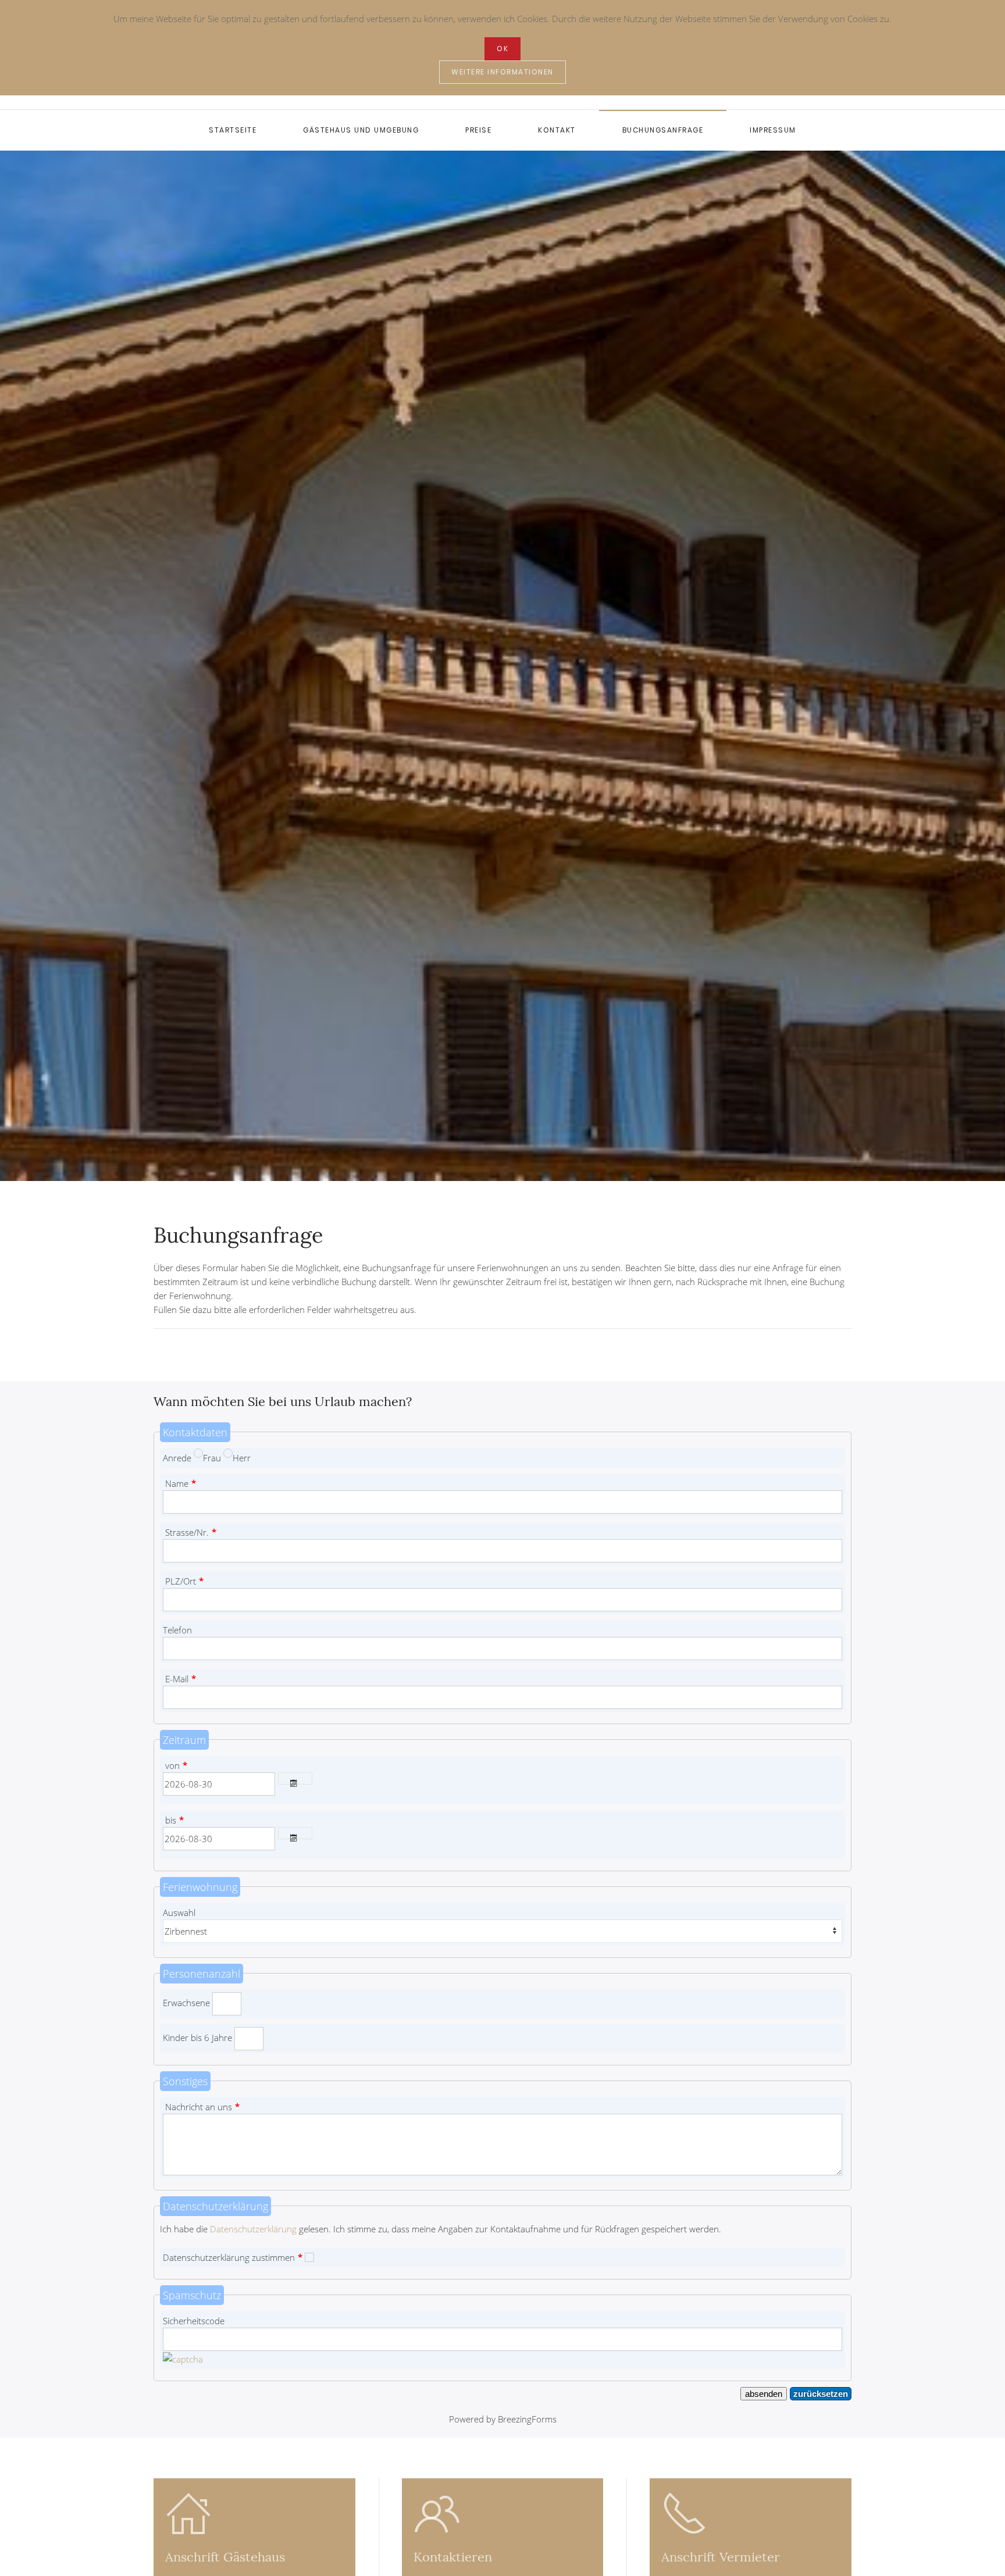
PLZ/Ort (184, 1581)
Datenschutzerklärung (253, 2229)
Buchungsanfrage (663, 130)
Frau (212, 1458)
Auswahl (179, 1913)
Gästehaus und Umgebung (361, 130)
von (176, 1765)
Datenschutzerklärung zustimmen (233, 2257)
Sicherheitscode (194, 2321)
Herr (242, 1458)
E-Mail (181, 1679)
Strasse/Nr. (191, 1532)
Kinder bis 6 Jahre (197, 2038)
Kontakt (557, 130)
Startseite (233, 130)
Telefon (177, 1630)
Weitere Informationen (502, 72)
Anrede (177, 1458)
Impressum (773, 130)
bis (174, 1820)
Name (181, 1483)
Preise (478, 130)
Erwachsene (186, 2003)
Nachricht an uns (202, 2107)
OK (502, 49)
